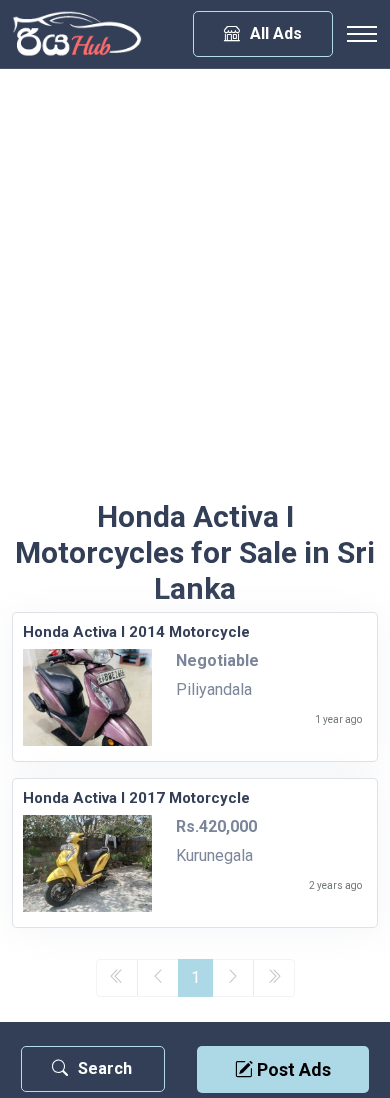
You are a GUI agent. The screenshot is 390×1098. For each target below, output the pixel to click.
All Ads (276, 33)
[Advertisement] (195, 294)
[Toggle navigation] (362, 34)
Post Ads (292, 1069)
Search (105, 1068)
